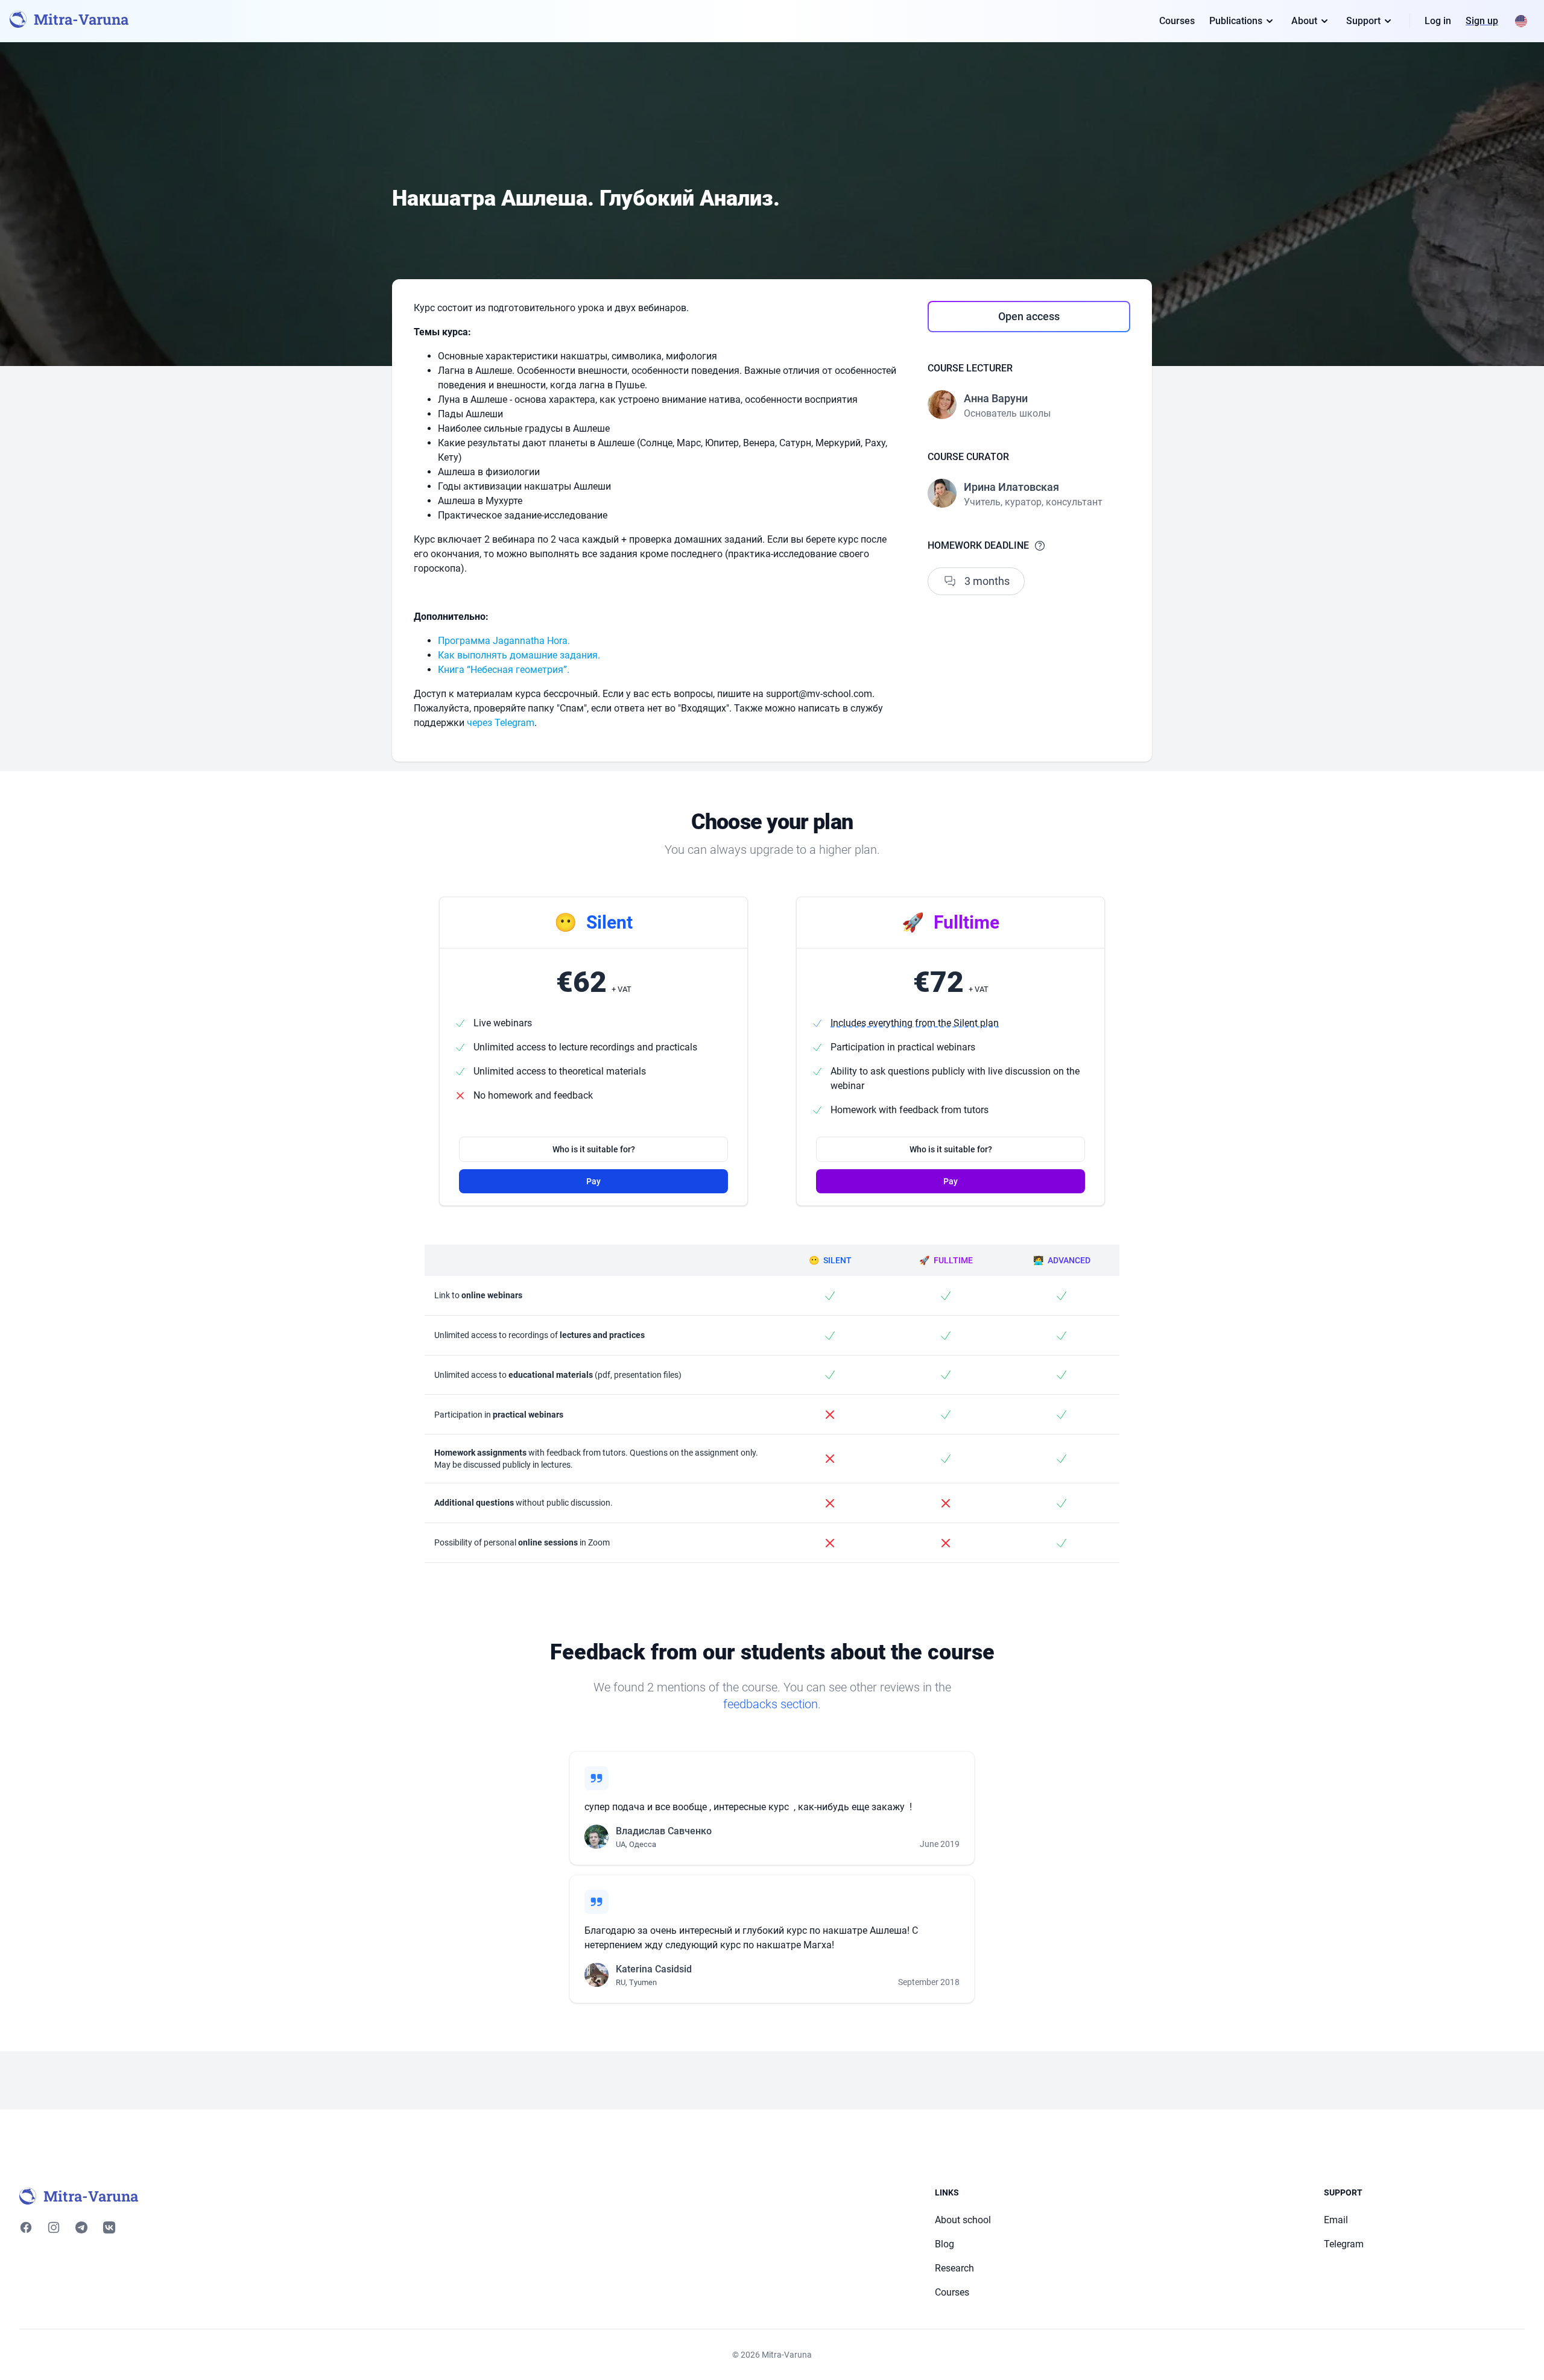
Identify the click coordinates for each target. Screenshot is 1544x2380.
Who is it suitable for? (594, 1149)
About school (963, 2220)
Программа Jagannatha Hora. (504, 641)
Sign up (1482, 21)
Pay (593, 1181)
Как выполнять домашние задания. (519, 655)
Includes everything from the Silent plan (915, 1023)
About (1304, 21)
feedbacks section (770, 1704)
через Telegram (501, 723)
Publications (1236, 21)
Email (1336, 2220)
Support (1363, 21)
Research (954, 2268)
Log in (1438, 21)
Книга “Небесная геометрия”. (504, 670)
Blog (944, 2244)
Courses (1177, 21)
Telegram (1344, 2244)
